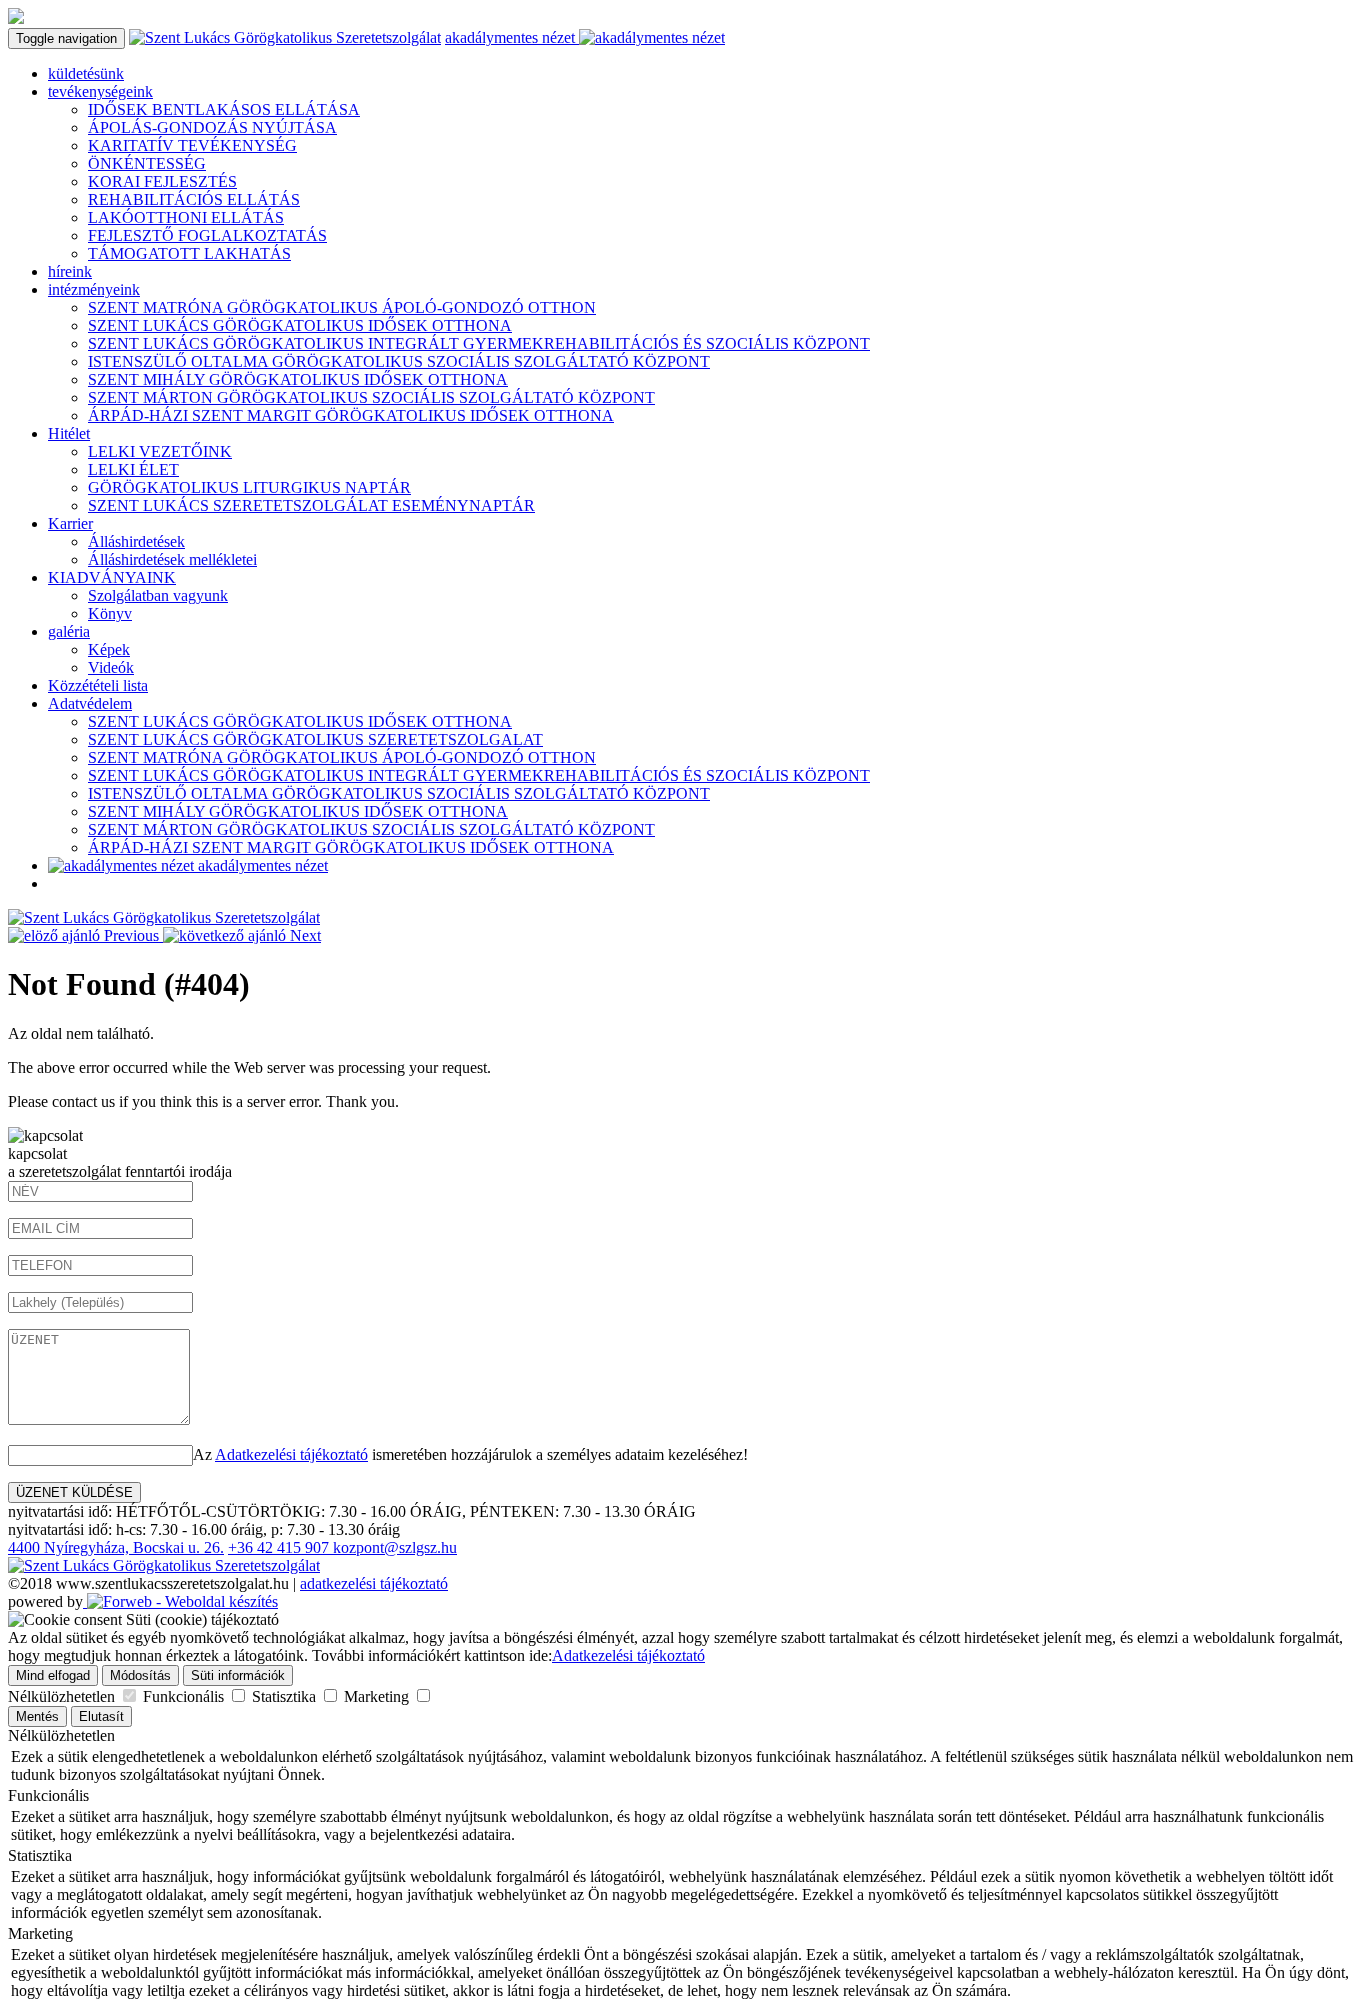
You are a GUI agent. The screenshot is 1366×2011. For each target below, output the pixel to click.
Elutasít (101, 1716)
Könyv (110, 613)
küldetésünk (86, 73)
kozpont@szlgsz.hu (395, 1547)
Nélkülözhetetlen (63, 1696)
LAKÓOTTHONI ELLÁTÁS (186, 217)
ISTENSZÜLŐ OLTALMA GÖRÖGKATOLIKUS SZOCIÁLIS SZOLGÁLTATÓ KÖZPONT (399, 361)
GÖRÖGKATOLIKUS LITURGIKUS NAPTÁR (249, 487)
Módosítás (140, 1675)
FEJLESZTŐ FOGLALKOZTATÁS (207, 235)
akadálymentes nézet (512, 37)
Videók (111, 667)
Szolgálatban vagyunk (158, 595)
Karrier (70, 523)
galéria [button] (69, 631)
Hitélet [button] (69, 433)
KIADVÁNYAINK (112, 577)
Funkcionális (185, 1696)
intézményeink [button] (94, 289)
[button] (85, 935)
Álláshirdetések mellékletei (172, 559)
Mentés (37, 1716)
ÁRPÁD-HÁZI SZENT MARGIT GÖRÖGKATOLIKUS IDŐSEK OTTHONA (351, 415)
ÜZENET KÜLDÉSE (74, 1492)
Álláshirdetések (136, 541)
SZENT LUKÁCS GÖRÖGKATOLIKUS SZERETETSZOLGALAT (315, 739)
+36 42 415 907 (280, 1547)
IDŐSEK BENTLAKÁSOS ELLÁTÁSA (224, 109)
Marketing (378, 1696)
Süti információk (238, 1675)
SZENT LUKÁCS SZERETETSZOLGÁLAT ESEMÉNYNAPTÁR (311, 505)
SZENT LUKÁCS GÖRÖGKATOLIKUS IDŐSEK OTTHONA (300, 325)
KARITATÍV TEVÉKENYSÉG (192, 145)
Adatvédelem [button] (90, 703)
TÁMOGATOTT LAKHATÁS (189, 253)
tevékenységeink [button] (100, 91)
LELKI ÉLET (133, 469)
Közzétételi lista (98, 685)
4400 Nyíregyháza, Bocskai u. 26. (116, 1547)
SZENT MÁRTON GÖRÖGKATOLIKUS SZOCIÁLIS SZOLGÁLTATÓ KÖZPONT (371, 397)
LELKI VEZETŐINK (160, 451)
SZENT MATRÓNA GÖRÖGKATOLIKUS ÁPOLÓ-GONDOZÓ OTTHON (342, 307)
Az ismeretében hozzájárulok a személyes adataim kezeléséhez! (470, 1454)
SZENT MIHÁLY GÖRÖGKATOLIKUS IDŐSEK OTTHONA (298, 379)
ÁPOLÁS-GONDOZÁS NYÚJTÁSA (212, 127)
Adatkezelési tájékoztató (291, 1454)
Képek (109, 649)
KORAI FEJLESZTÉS (162, 181)
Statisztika (286, 1696)
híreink (70, 271)
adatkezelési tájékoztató (374, 1583)
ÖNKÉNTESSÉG (147, 163)
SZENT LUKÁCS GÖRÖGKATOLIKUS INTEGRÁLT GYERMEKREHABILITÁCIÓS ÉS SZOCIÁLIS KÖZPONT (479, 343)
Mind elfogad (53, 1675)
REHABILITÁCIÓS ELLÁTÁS (194, 199)
